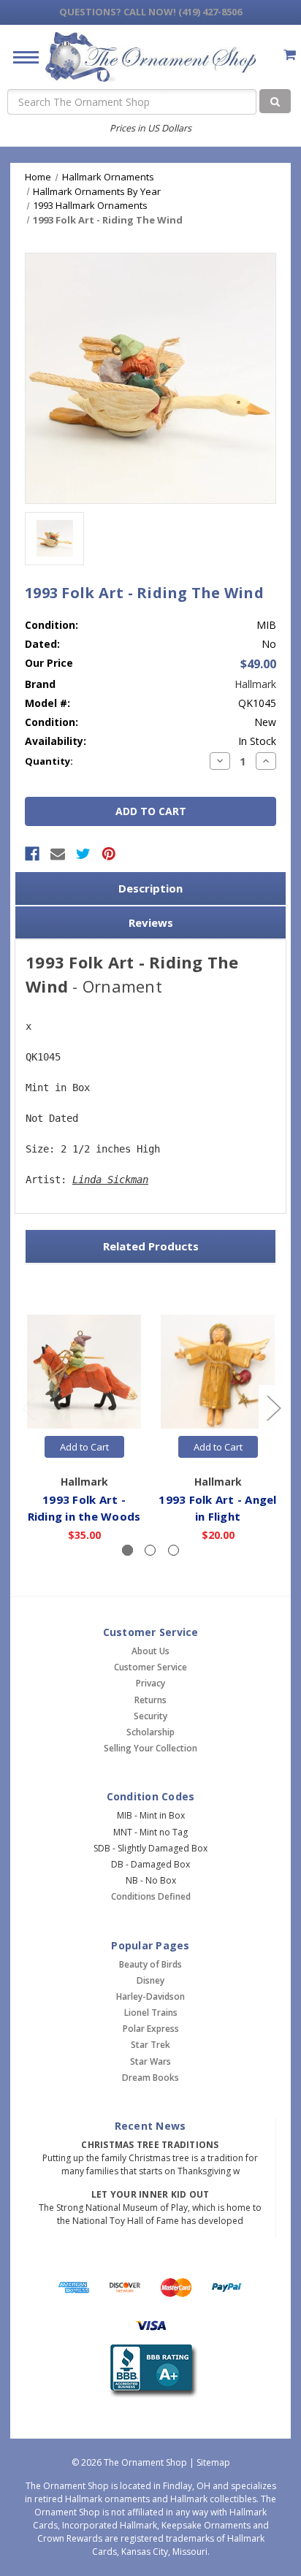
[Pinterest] (109, 854)
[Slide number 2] (150, 1550)
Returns (150, 1700)
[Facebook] (32, 854)
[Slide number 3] (174, 1550)
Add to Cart (84, 1447)
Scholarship (150, 1732)
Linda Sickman (110, 1180)
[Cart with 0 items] (290, 54)
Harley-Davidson (150, 1996)
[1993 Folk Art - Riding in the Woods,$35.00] (84, 1372)
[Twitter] (83, 854)
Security (150, 1716)
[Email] (58, 854)
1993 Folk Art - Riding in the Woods (84, 1508)
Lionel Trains (151, 2013)
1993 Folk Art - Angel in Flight (217, 1508)
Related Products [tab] (151, 1246)
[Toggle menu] (20, 57)
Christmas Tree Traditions (150, 2145)
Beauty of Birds (150, 1964)
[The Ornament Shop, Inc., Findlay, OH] (151, 2371)
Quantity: (49, 761)
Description (150, 888)
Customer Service (150, 1667)
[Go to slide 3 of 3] (28, 1408)
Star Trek (150, 2045)
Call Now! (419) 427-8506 (150, 12)
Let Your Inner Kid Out (150, 2194)
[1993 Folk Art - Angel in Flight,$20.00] (218, 1372)
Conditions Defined (151, 1896)
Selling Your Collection (150, 1748)
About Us (150, 1651)
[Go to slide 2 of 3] (273, 1408)
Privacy (150, 1683)
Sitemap (213, 2462)
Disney (150, 1980)
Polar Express (151, 2029)
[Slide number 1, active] (127, 1550)
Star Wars (150, 2061)
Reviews (151, 922)
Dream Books (150, 2078)
